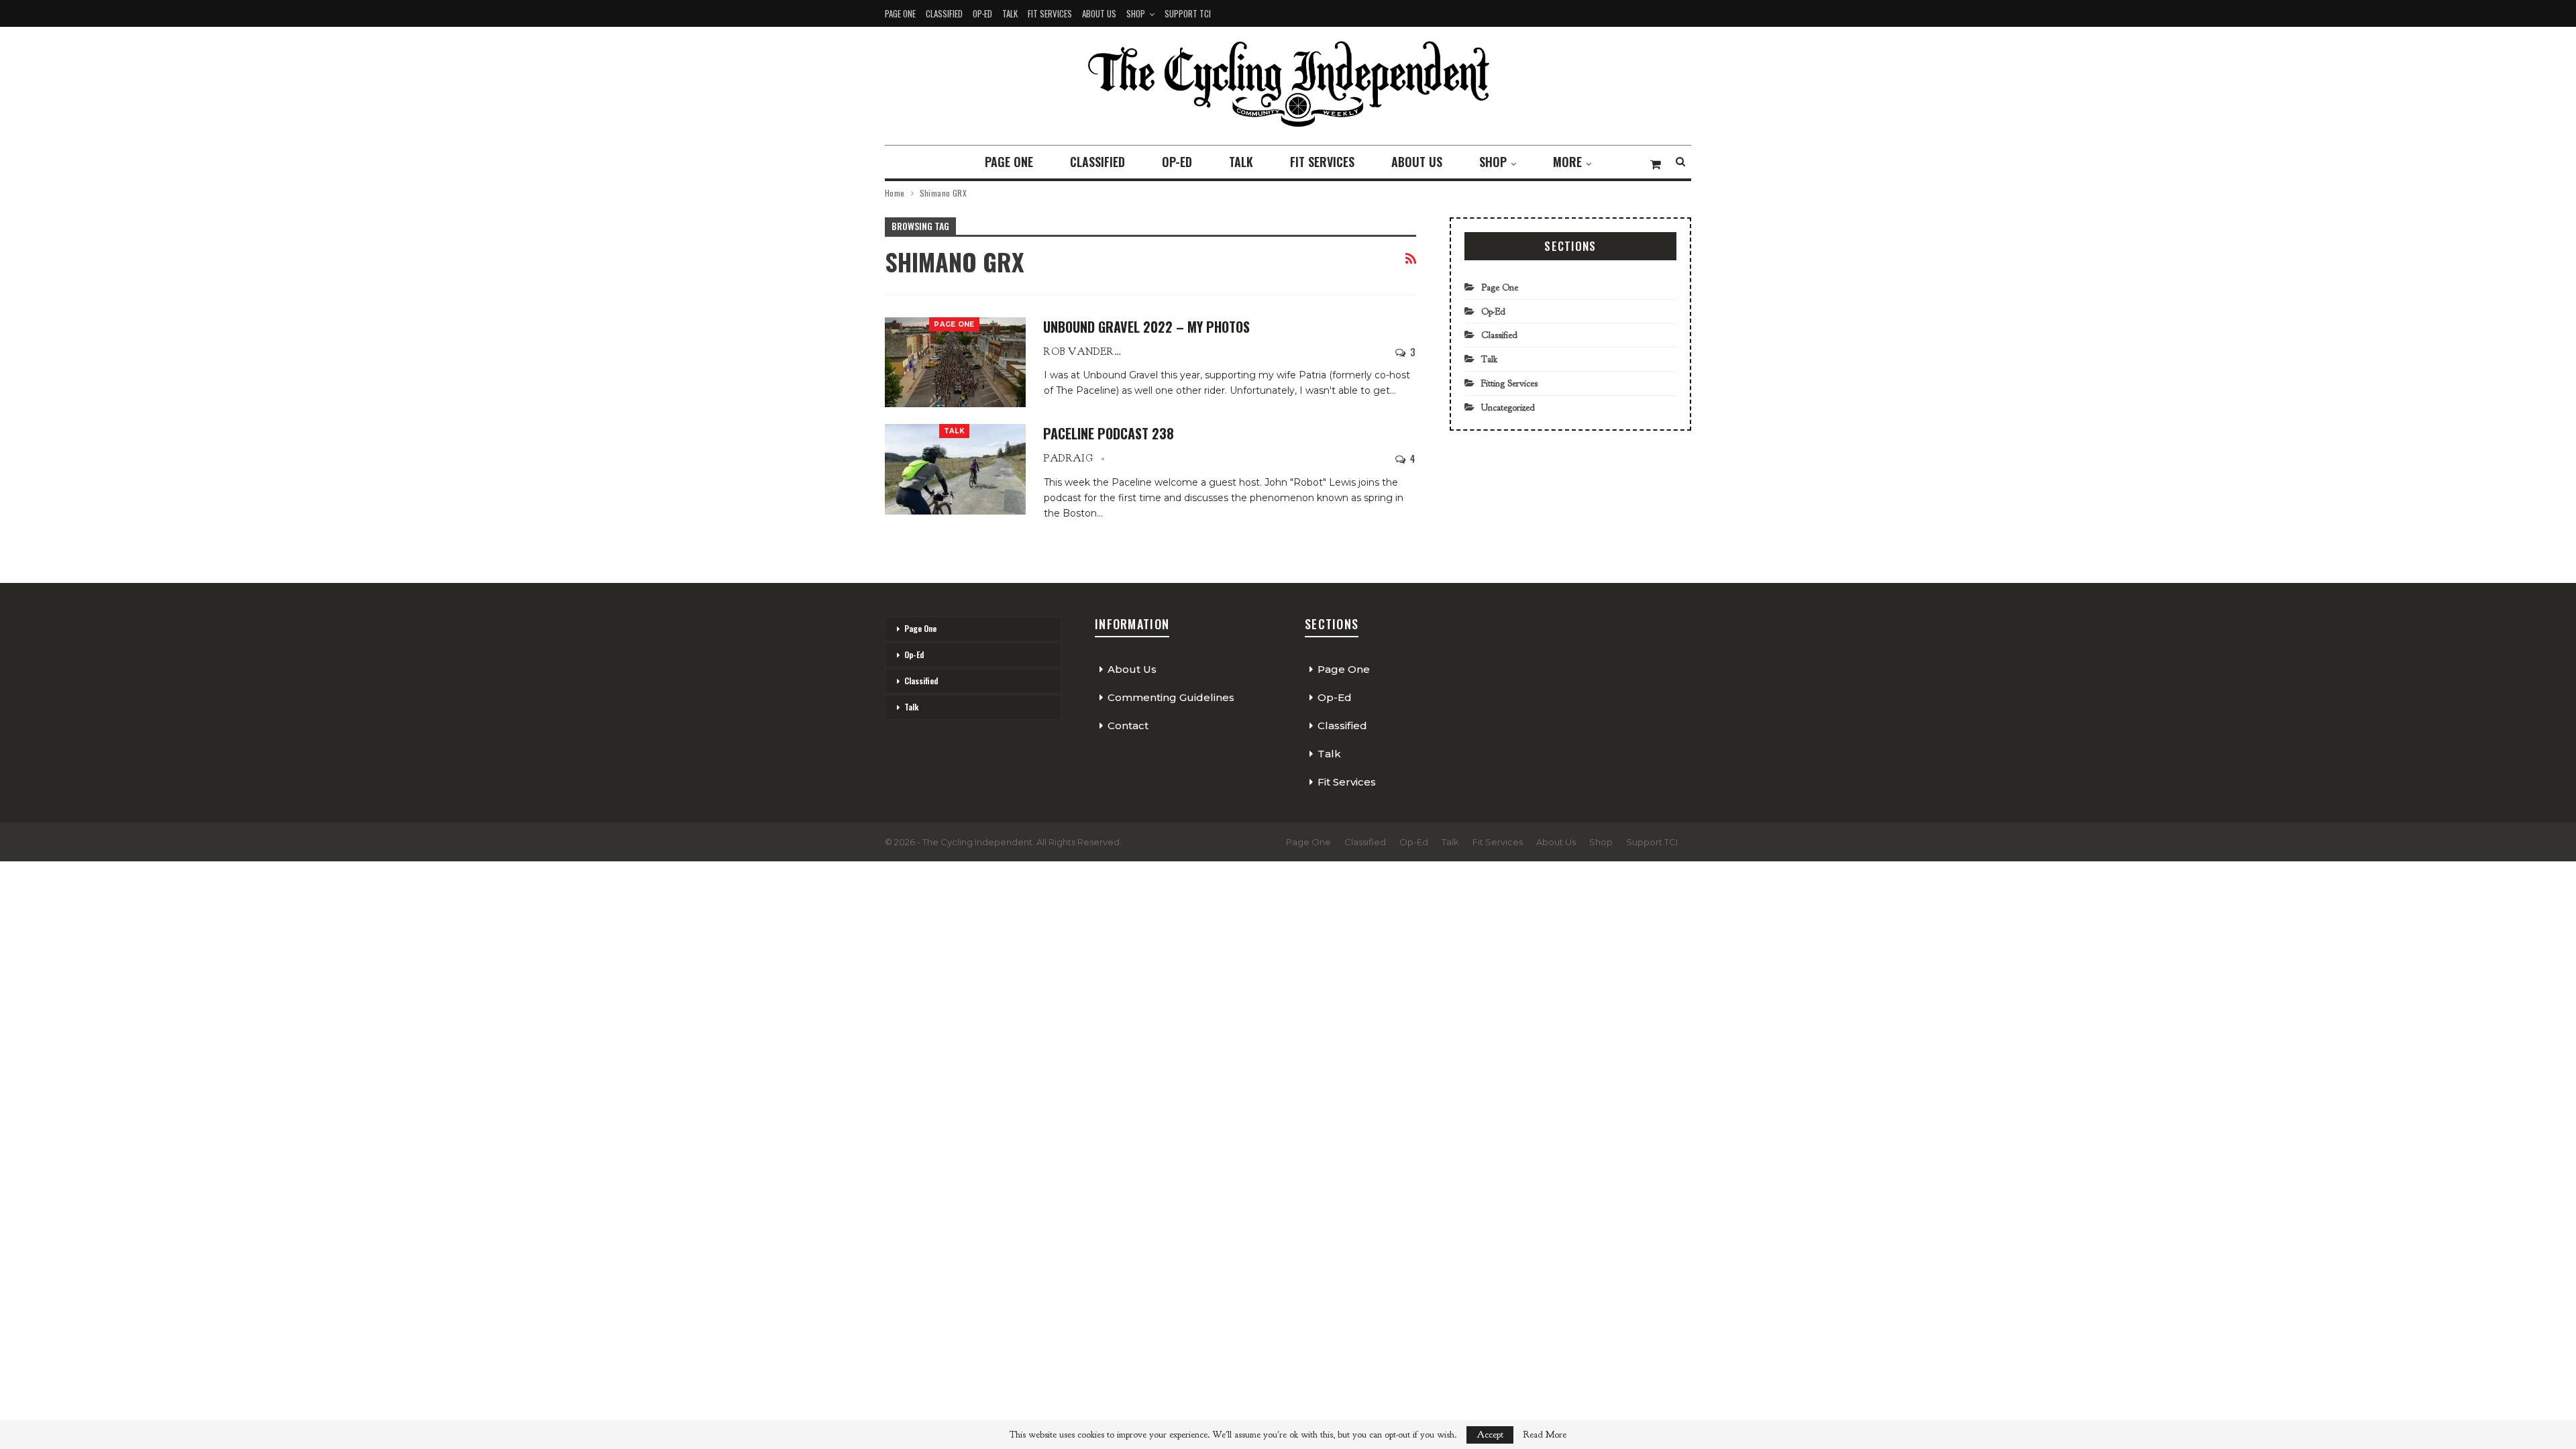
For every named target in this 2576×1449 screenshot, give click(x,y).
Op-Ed (982, 13)
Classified (944, 13)
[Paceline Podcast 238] (955, 469)
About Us (1099, 13)
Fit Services (1050, 13)
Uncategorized (1508, 408)
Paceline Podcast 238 (1109, 433)
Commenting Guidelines (1171, 697)
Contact (1128, 726)
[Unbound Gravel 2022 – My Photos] (955, 362)
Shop (1136, 13)
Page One (900, 13)
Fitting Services (1509, 383)
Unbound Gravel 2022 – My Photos (1146, 327)
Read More (1545, 1435)
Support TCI (1188, 13)
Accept (1490, 1435)
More (1567, 162)
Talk (1010, 13)
